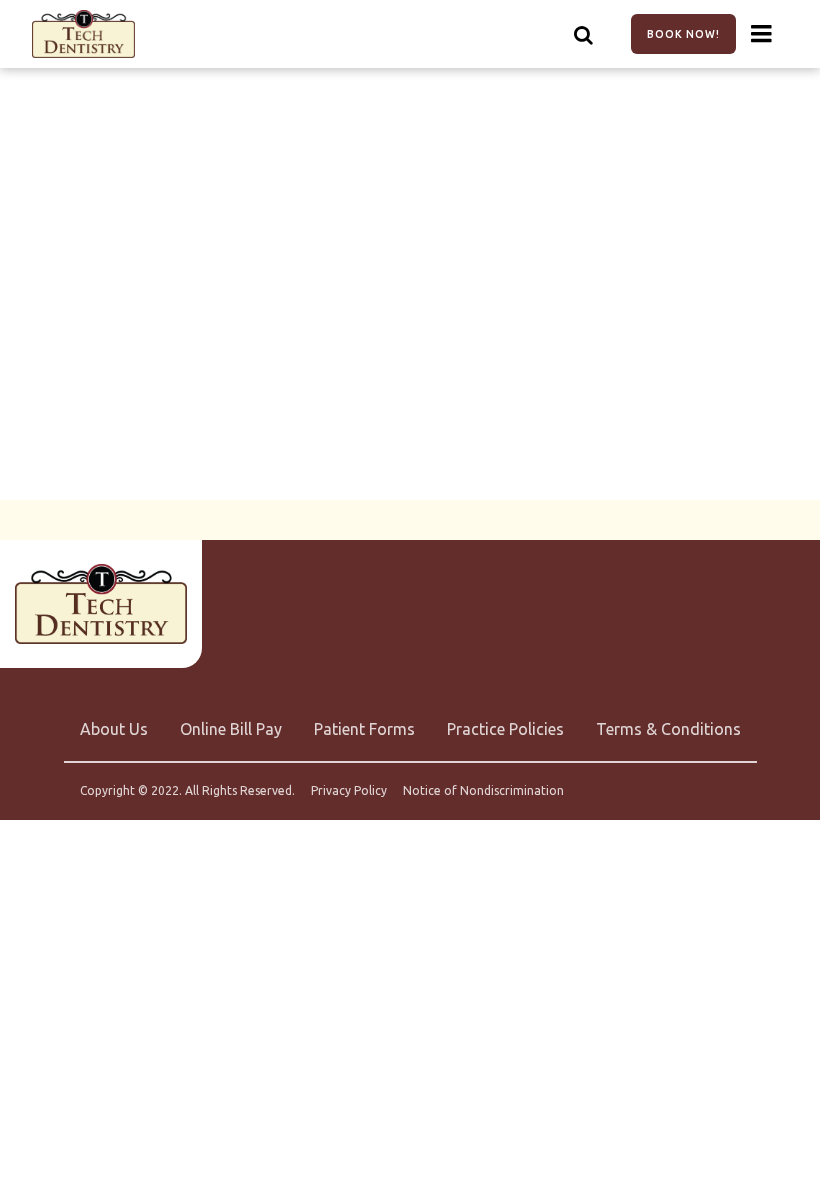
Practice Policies (505, 729)
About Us (114, 729)
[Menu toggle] (762, 34)
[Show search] (584, 34)
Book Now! (683, 34)
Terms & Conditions (668, 729)
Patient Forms (364, 729)
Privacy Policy (349, 791)
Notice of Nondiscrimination (483, 791)
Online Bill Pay (231, 729)
